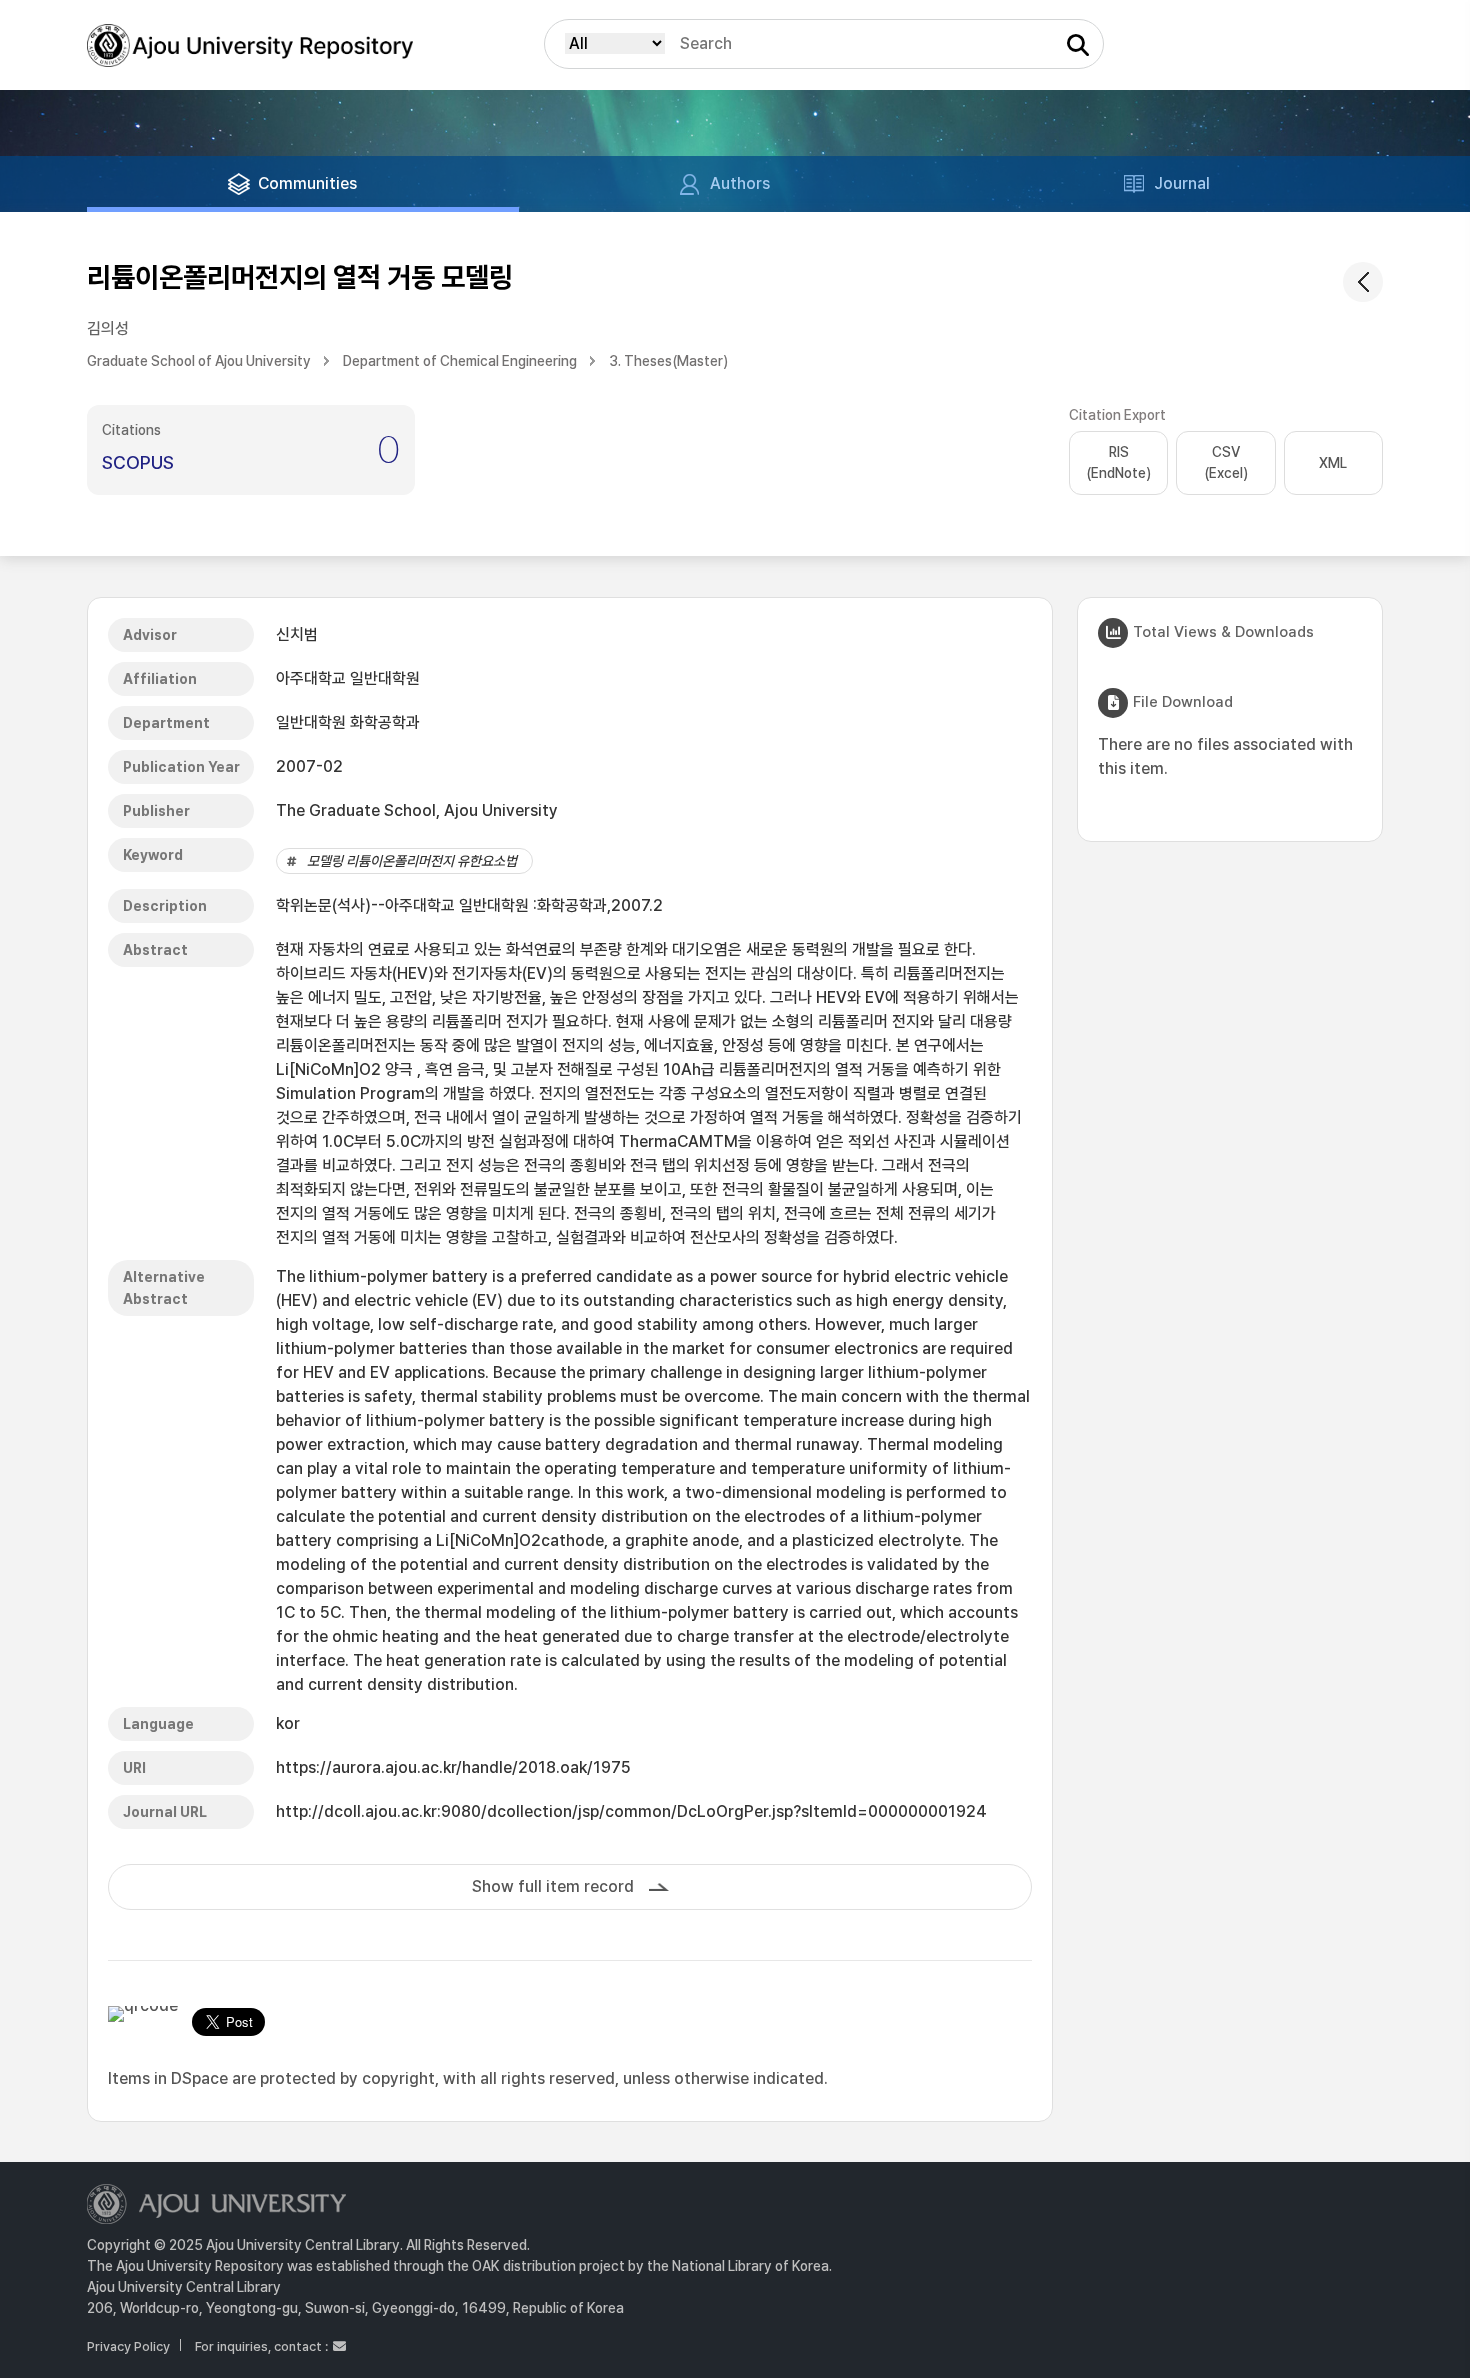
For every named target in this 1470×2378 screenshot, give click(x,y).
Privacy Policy (128, 2346)
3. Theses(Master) (668, 361)
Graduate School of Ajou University (199, 361)
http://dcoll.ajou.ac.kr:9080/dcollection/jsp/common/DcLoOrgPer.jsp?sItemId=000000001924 (631, 1811)
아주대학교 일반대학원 (348, 678)
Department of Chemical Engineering (460, 361)
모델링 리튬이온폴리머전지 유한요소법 (412, 861)
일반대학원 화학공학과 (348, 722)
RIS (1118, 462)
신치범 (297, 634)
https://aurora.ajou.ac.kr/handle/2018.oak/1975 (453, 1767)
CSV (1226, 462)
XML (1333, 463)
